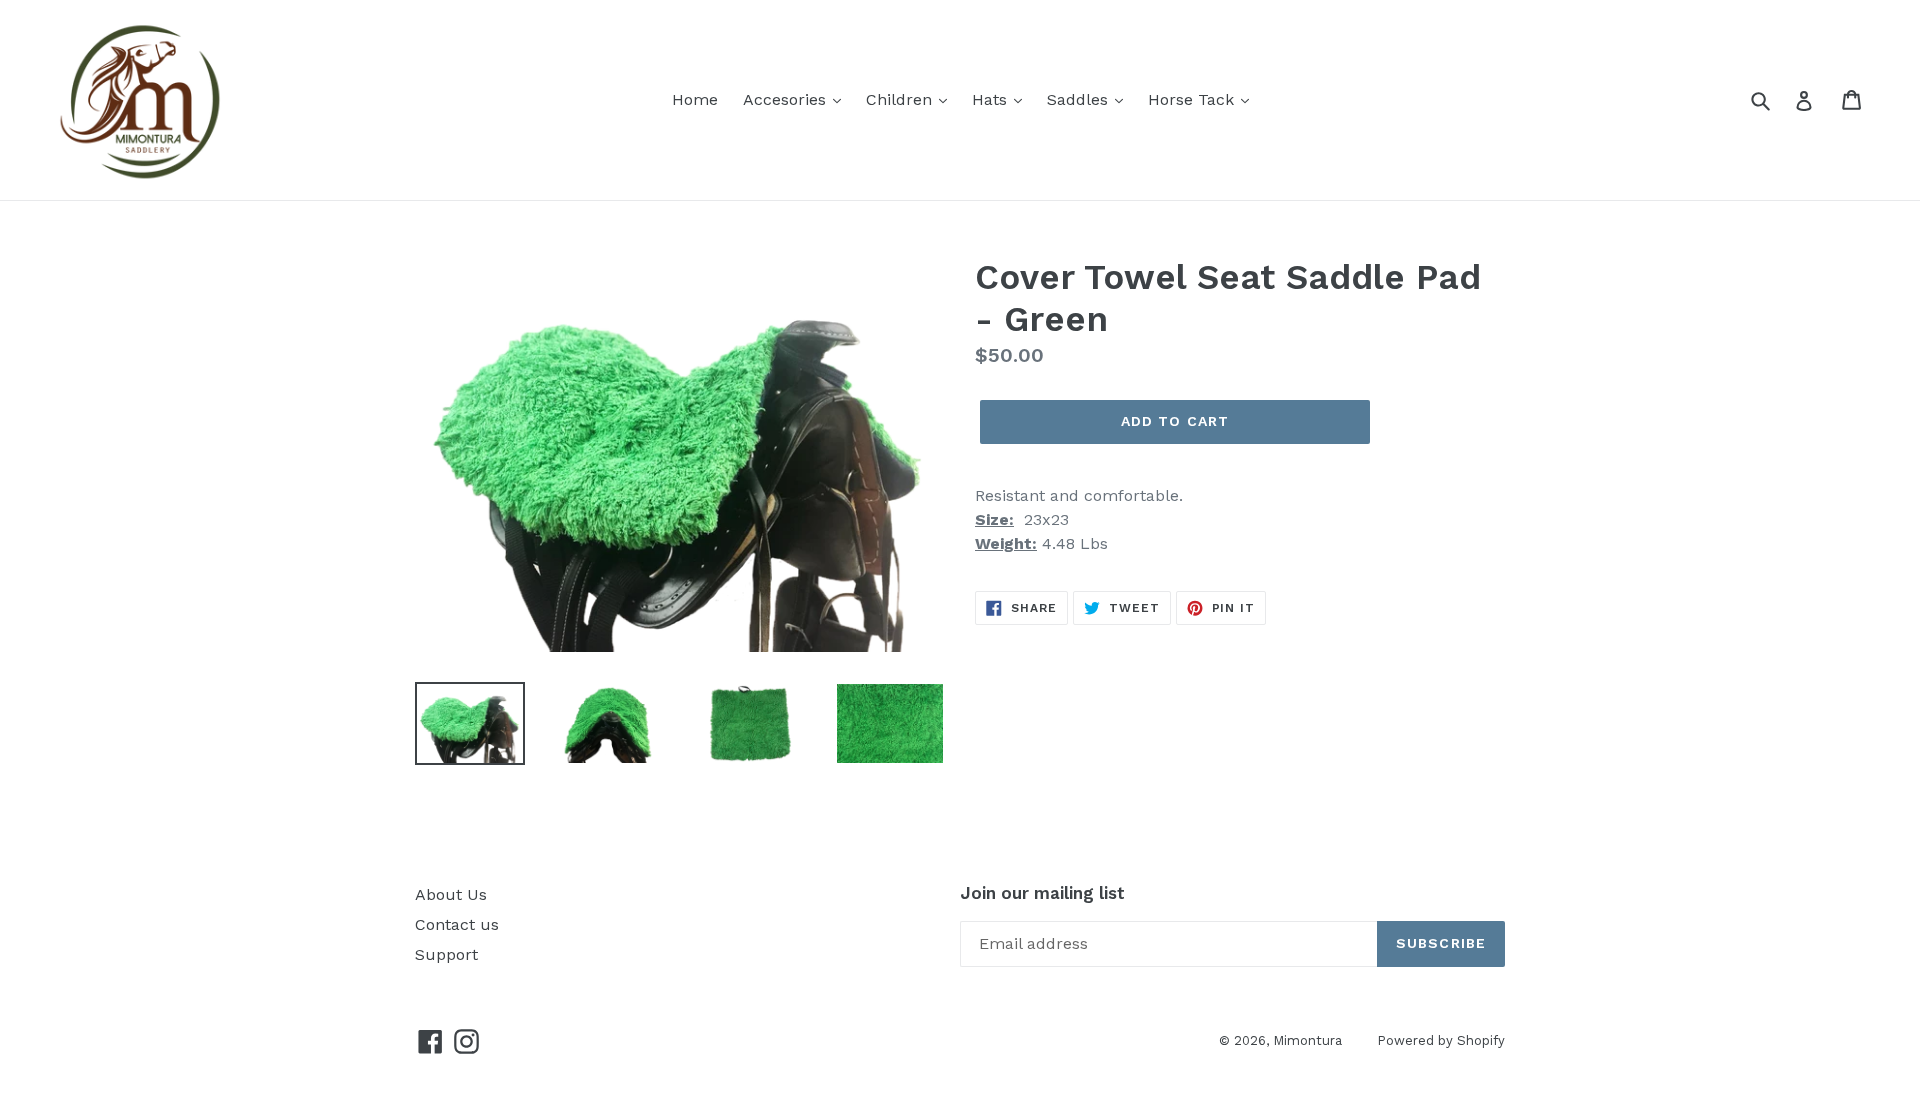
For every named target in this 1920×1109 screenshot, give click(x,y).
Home (695, 99)
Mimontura (1307, 1040)
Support (446, 954)
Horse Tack (1193, 99)
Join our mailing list (1042, 893)
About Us (451, 894)
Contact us (457, 924)
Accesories (787, 99)
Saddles (1080, 99)
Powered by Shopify (1441, 1040)
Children (901, 99)
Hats (992, 99)
